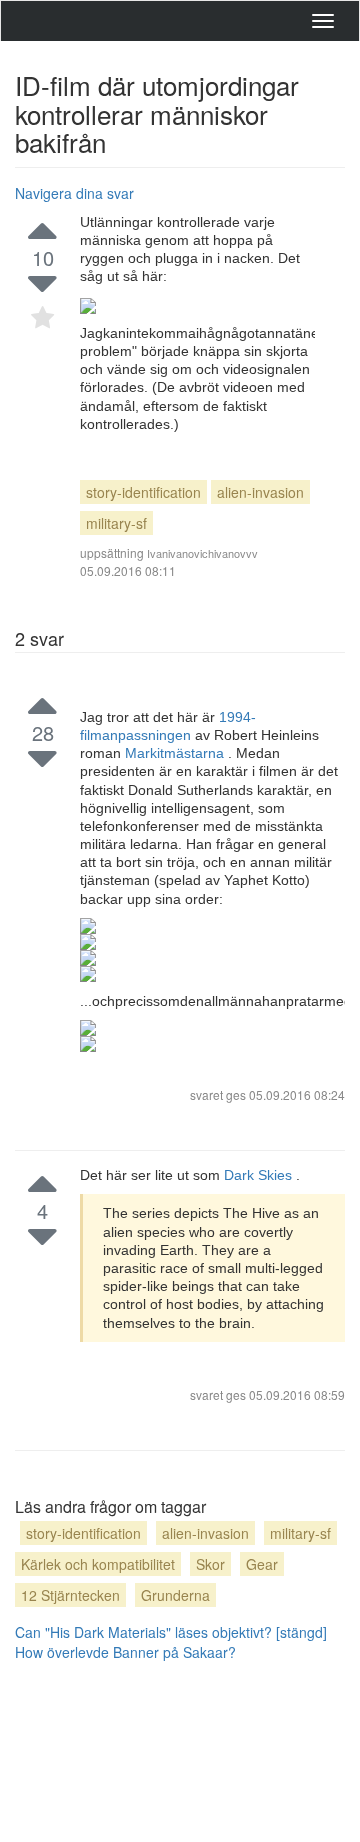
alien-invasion (260, 492)
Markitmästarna (176, 753)
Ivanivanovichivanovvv (202, 553)
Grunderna (175, 1595)
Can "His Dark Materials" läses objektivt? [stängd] (171, 1632)
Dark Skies (260, 1175)
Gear (262, 1564)
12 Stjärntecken (70, 1595)
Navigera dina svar (74, 193)
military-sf (116, 523)
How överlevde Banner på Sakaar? (125, 1652)
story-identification (143, 492)
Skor (210, 1564)
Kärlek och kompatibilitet (98, 1564)
